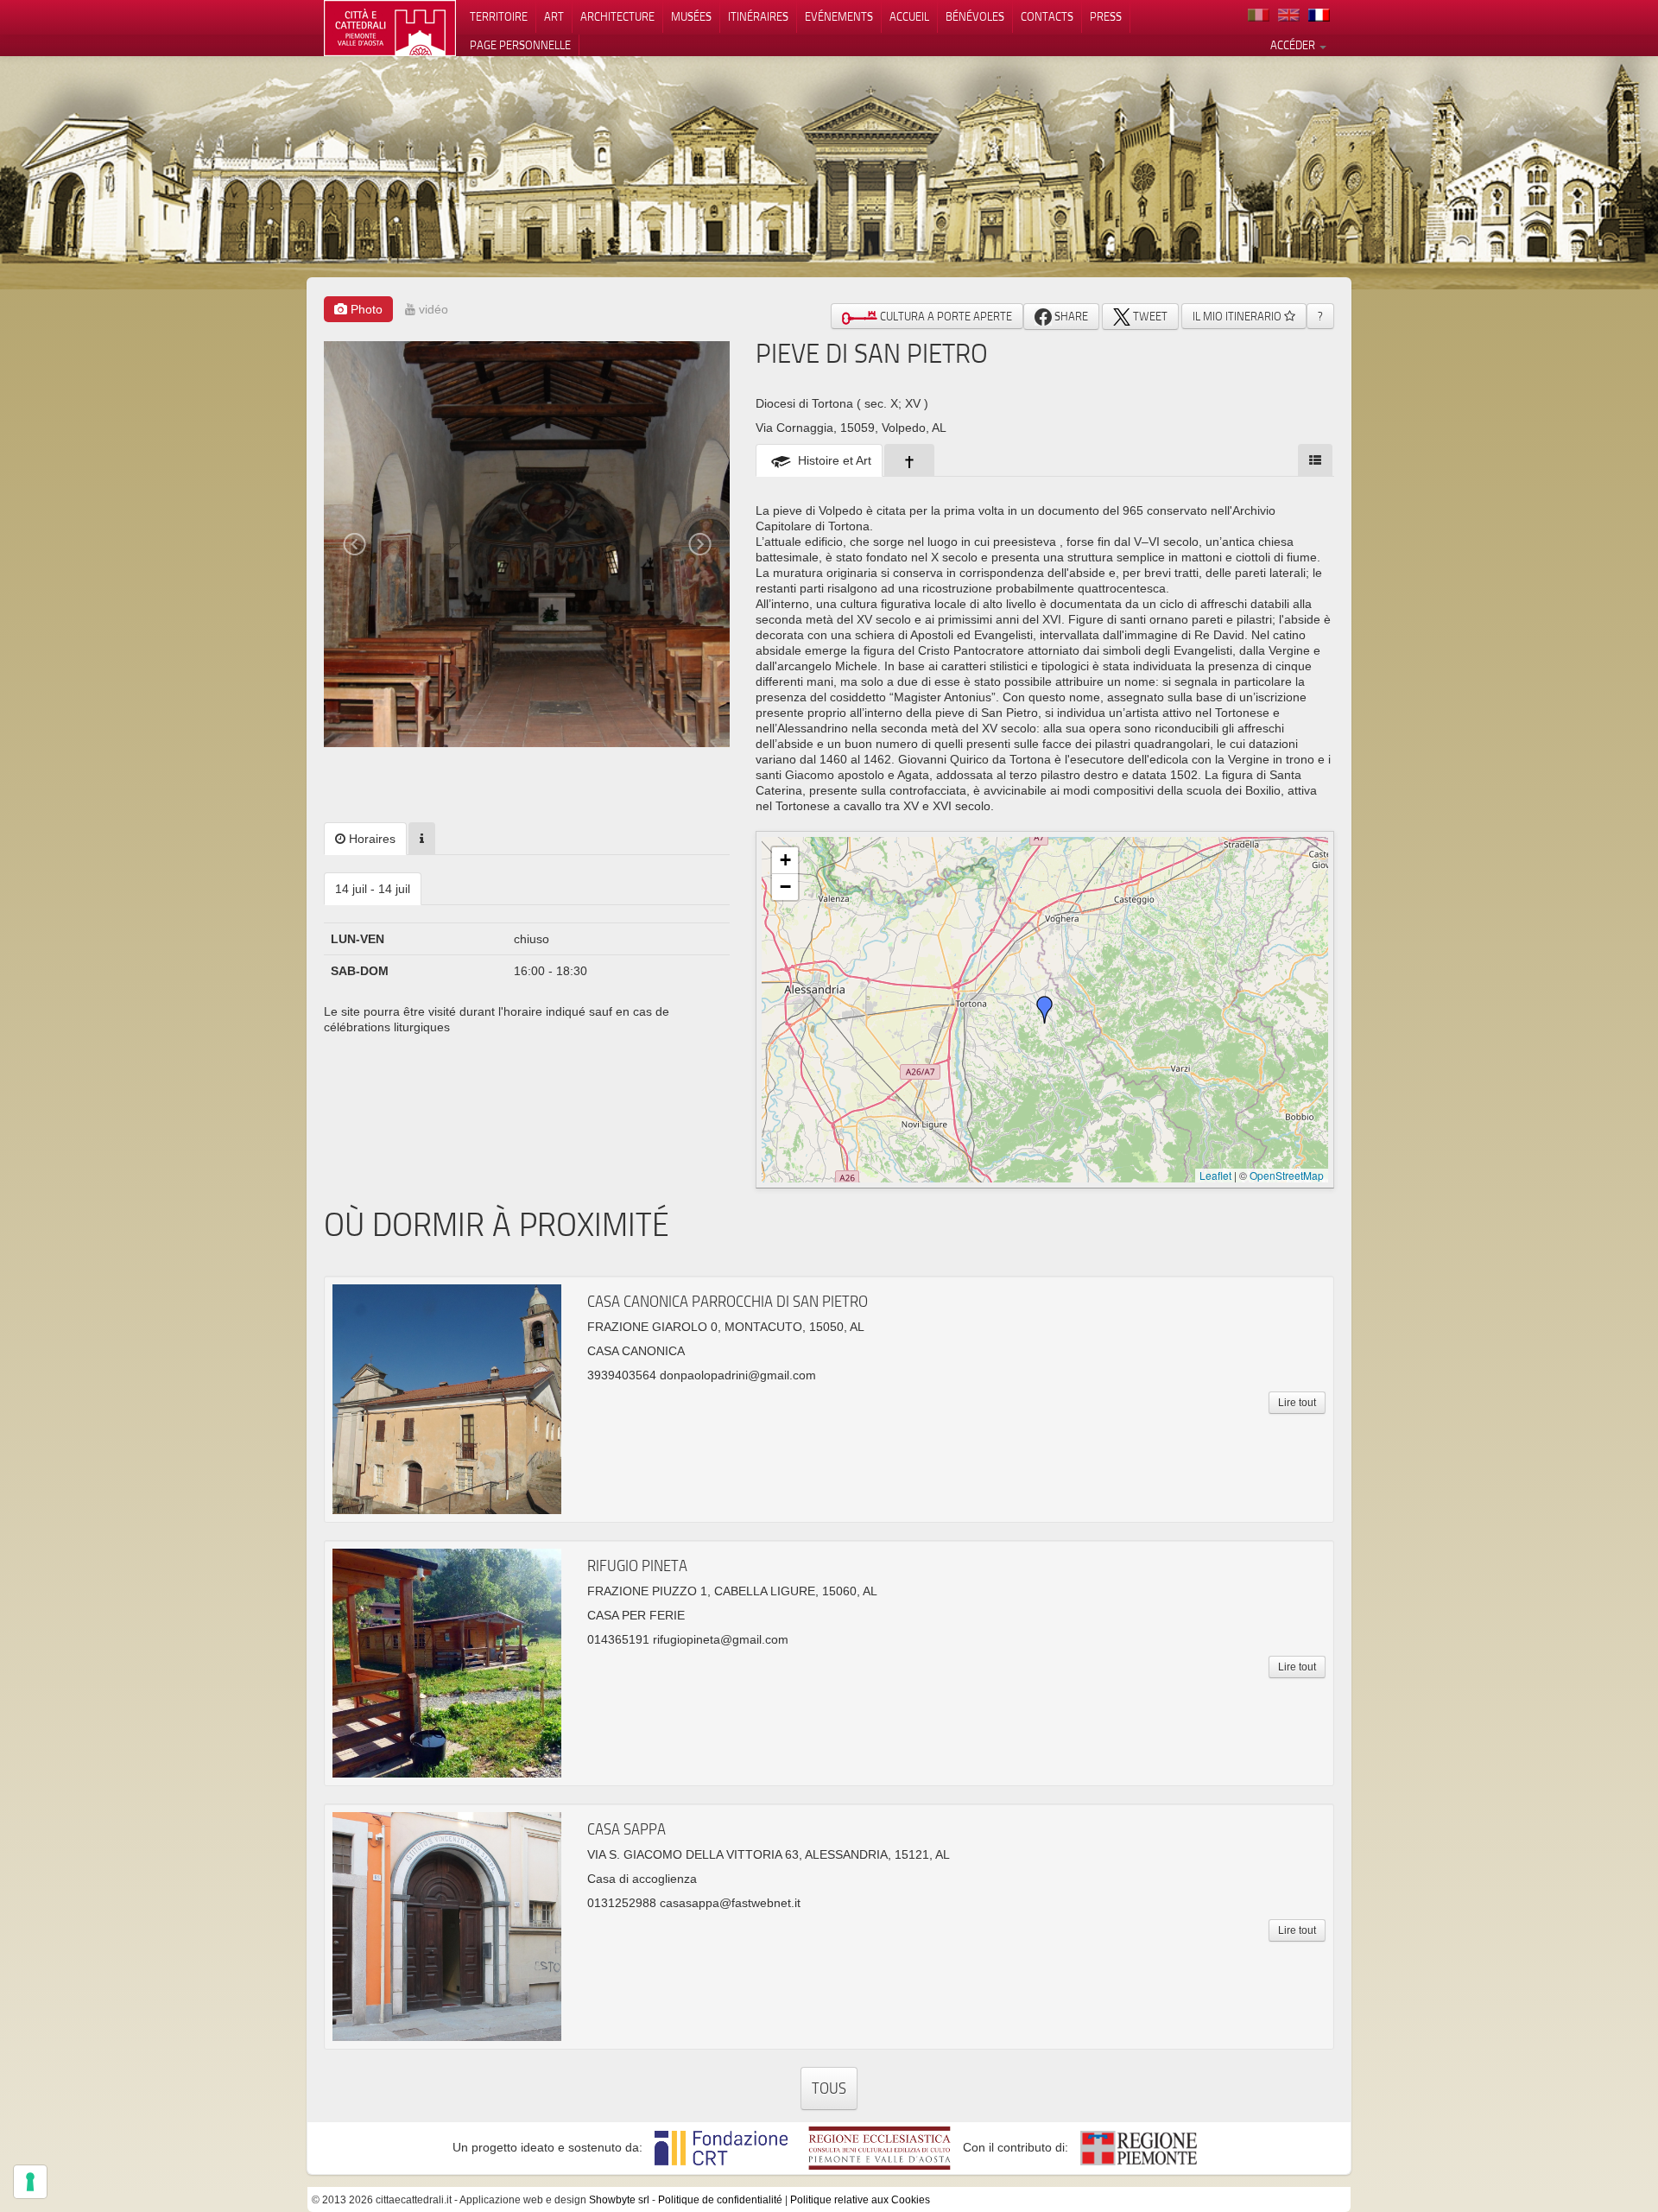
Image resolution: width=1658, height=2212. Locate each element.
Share (1070, 316)
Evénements (839, 16)
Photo (365, 309)
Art (554, 16)
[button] (1045, 1010)
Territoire (499, 16)
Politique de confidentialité (720, 2200)
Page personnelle (520, 45)
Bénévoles (975, 16)
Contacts (1047, 16)
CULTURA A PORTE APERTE (945, 316)
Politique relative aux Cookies (860, 2200)
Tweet (1149, 316)
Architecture (617, 16)
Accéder (1294, 45)
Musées (691, 16)
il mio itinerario (1238, 316)
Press (1106, 16)
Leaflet (1215, 1175)
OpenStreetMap (1287, 1175)
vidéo (432, 309)
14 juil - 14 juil (373, 889)
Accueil (909, 16)
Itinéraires (758, 16)
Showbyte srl (619, 2200)
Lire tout (1297, 1403)
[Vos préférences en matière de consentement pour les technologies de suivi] (30, 2182)
